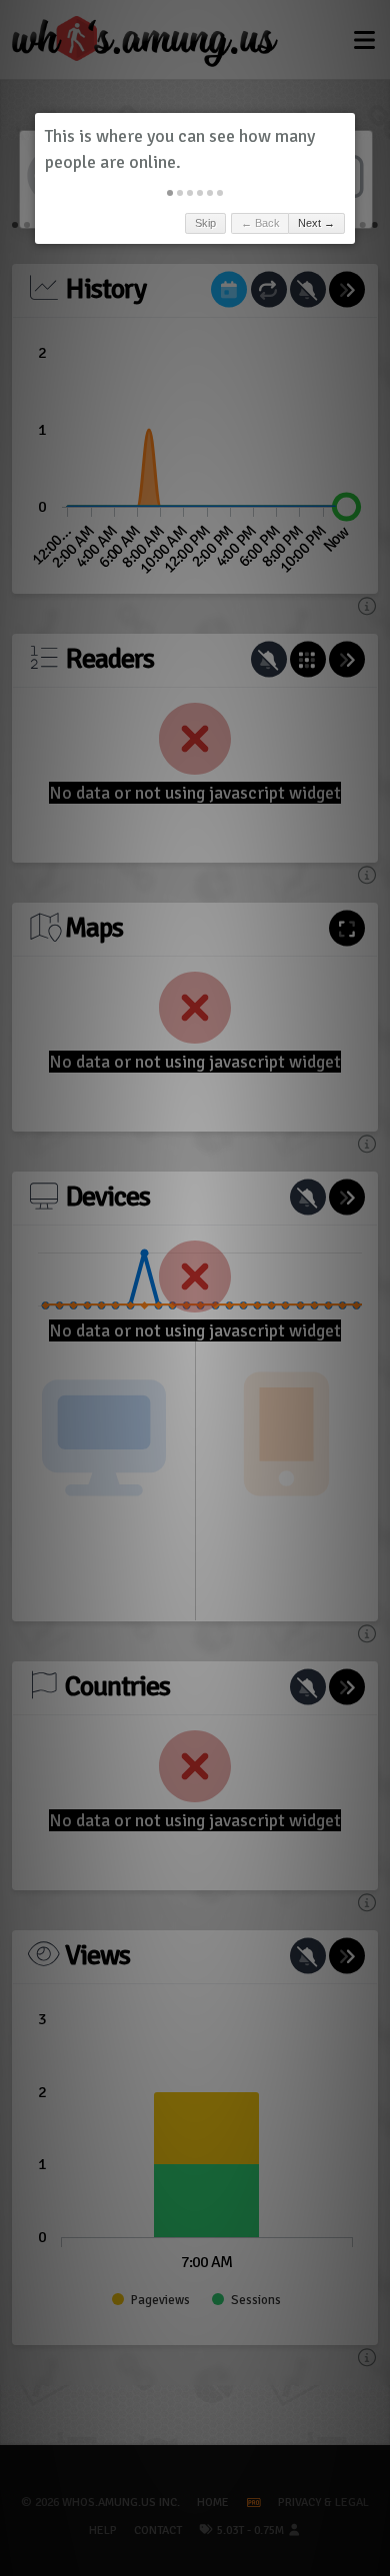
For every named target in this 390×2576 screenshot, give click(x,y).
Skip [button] (205, 223)
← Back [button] (260, 223)
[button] (170, 193)
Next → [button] (316, 223)
